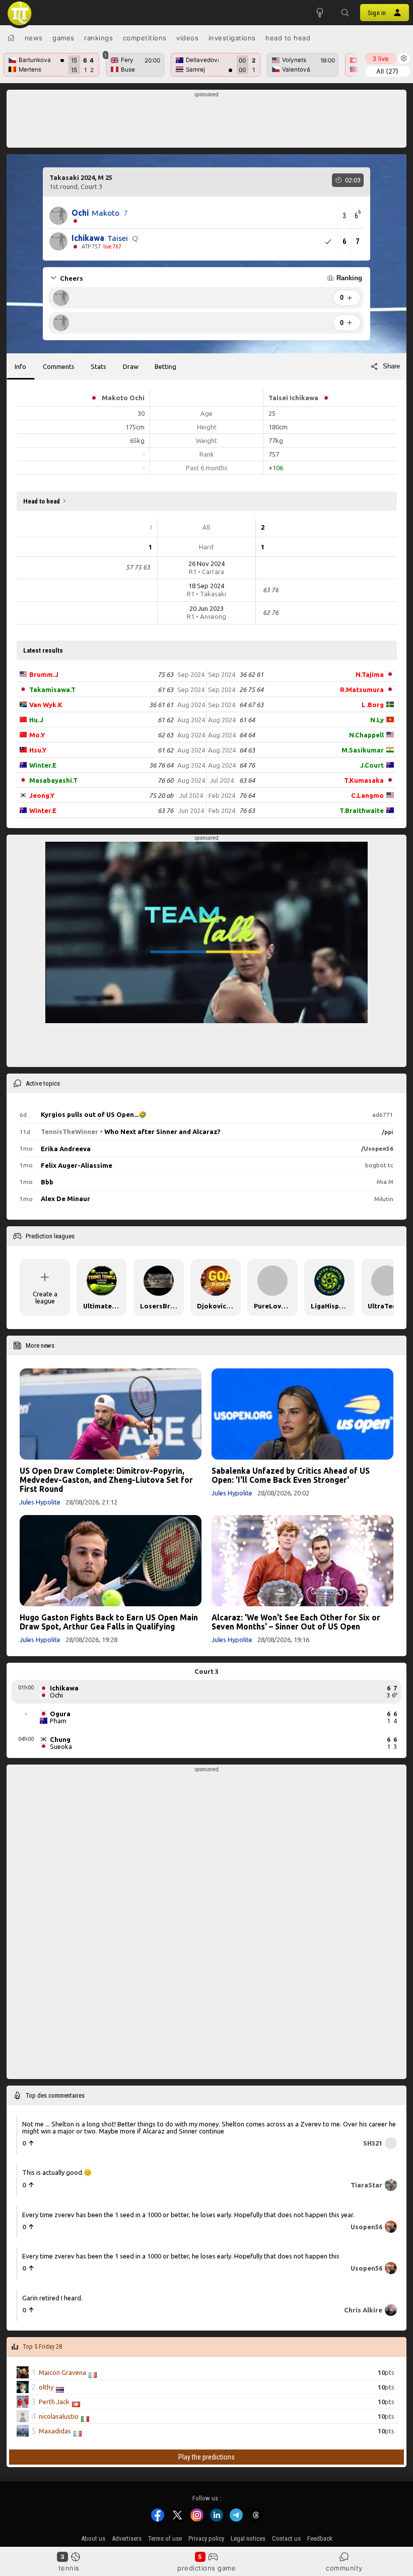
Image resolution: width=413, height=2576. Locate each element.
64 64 (247, 735)
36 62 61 (251, 674)
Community (344, 2568)
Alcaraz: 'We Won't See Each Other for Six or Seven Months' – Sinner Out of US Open (296, 1622)
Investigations (232, 38)
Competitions (145, 38)
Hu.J (36, 720)
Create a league (45, 1297)
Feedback (320, 2538)
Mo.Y (37, 735)
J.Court (372, 765)
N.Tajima (370, 674)
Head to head (288, 38)
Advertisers (127, 2538)
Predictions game (206, 2568)
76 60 (165, 780)
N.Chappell (366, 735)
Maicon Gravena (62, 2372)
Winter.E (43, 765)
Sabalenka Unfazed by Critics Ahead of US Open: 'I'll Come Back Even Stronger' (291, 1475)
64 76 (247, 765)
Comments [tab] (59, 366)
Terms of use (165, 2538)
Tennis (69, 2568)
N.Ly (377, 720)
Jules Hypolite (40, 1502)
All (387, 71)
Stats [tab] (98, 366)
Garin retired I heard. (52, 2297)
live (381, 58)
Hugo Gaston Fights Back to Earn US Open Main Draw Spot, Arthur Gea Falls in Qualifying (109, 1622)
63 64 (247, 780)
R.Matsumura (362, 689)
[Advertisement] (207, 121)
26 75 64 (251, 689)
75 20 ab (161, 795)
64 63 (247, 750)
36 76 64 (161, 765)
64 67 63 (251, 705)
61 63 (165, 689)
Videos (187, 38)
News (34, 38)
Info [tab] (20, 366)
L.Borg (373, 705)
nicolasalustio (59, 2416)
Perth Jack (54, 2402)
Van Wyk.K (46, 705)
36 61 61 (161, 705)
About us (93, 2538)
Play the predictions (206, 2457)
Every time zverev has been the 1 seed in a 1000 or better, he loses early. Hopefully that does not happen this (181, 2256)
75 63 (165, 674)
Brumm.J (44, 674)
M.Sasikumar (363, 750)
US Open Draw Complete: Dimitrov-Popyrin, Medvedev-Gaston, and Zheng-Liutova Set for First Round (106, 1480)
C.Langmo (367, 795)
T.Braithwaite (362, 810)
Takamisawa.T (52, 689)
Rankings (98, 38)
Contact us (286, 2538)
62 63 (165, 735)
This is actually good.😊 (57, 2172)
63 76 (165, 810)
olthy (46, 2387)
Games (63, 38)
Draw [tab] (131, 366)
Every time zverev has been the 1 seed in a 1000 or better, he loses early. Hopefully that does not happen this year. (188, 2214)
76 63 (247, 810)
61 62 (165, 720)
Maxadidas (55, 2431)
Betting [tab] (165, 366)
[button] (345, 13)
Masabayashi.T (53, 780)
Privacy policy (206, 2538)
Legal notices (248, 2538)
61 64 (247, 720)
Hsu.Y (38, 750)
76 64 (247, 795)
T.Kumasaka (364, 780)
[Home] (11, 38)
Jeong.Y (42, 795)
